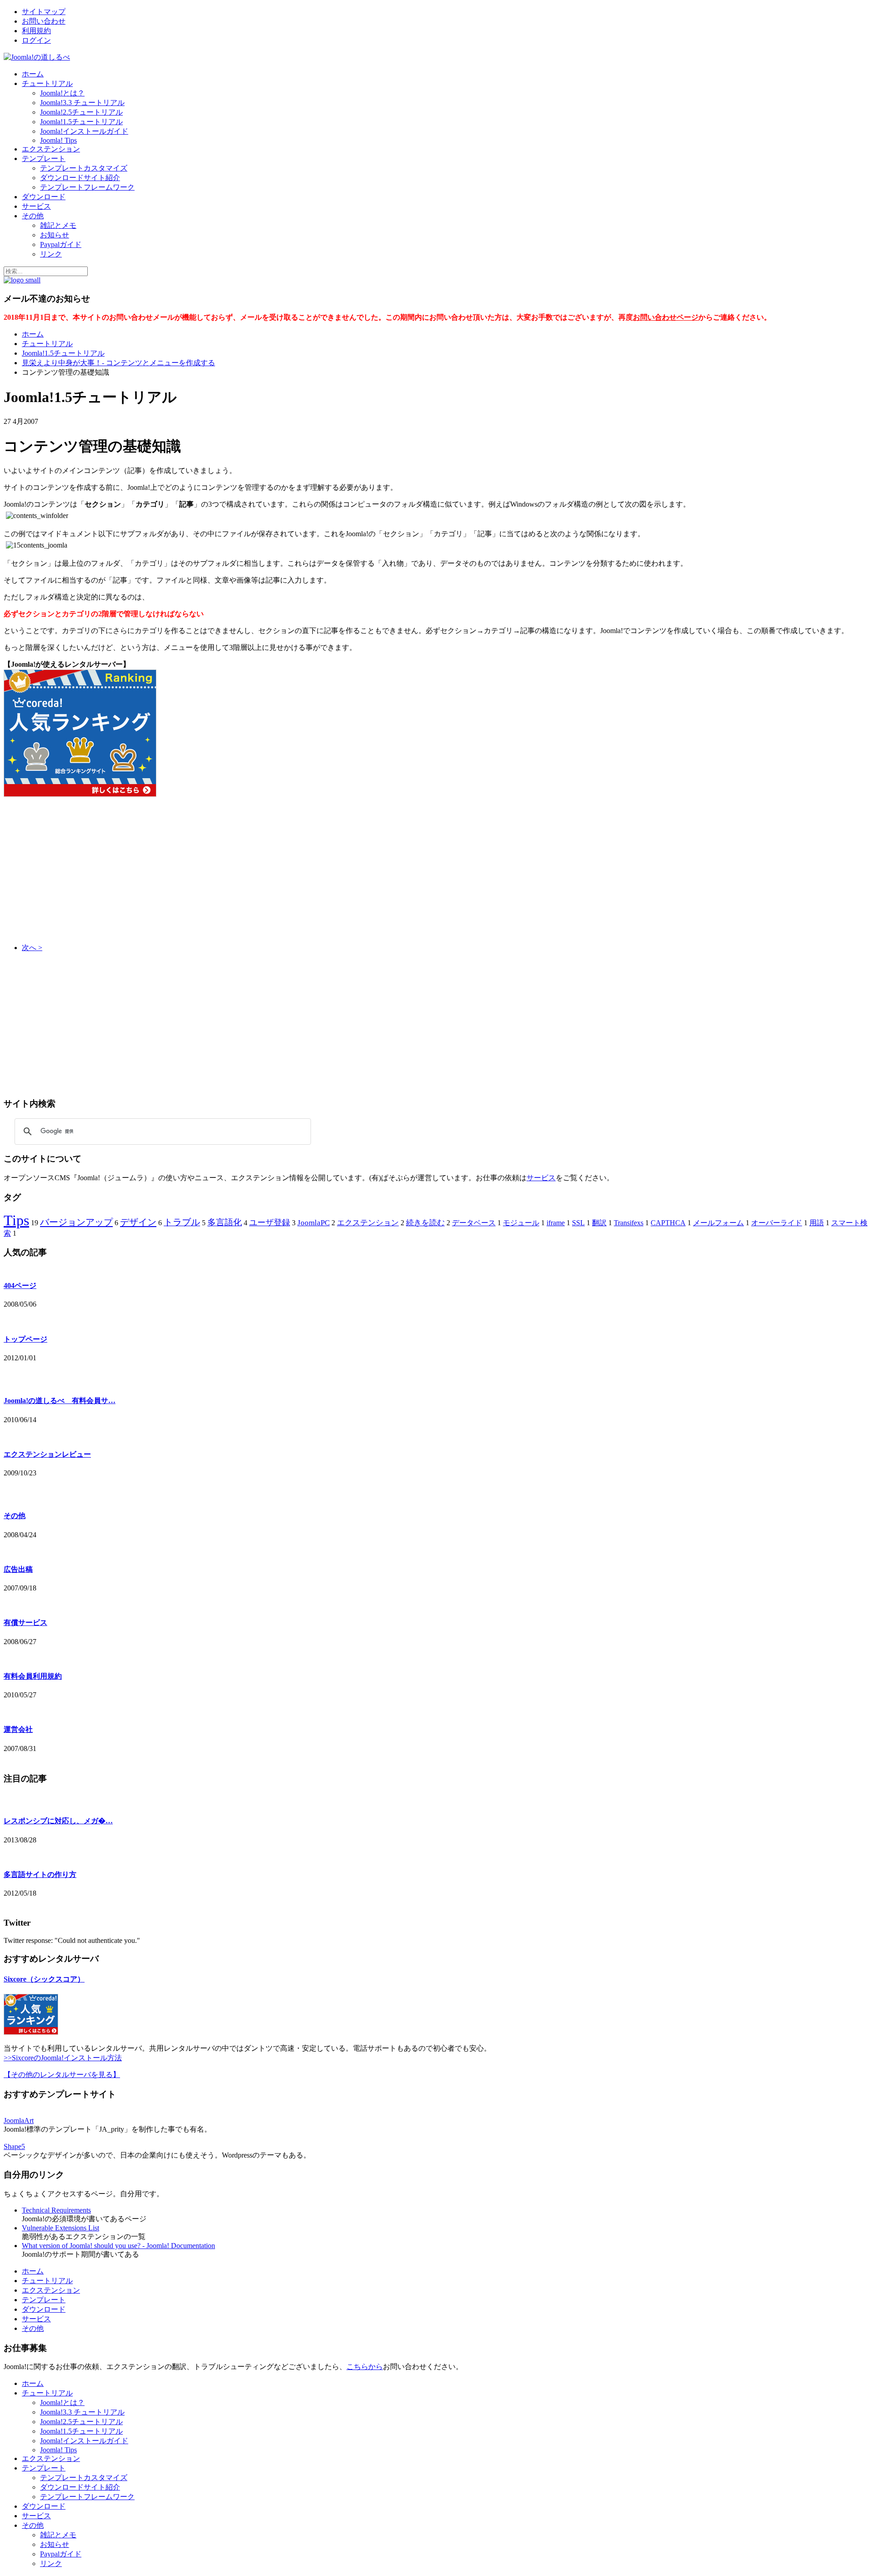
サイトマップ (44, 12)
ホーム (33, 74)
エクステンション (51, 149)
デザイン (138, 1222)
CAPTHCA (668, 1223)
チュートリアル (47, 83)
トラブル (182, 1222)
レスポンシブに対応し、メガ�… (58, 1821)
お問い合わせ (44, 21)
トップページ (25, 1339)
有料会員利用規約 (33, 1676)
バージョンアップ (76, 1222)
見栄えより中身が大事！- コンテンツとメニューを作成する (118, 363)
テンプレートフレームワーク (87, 187)
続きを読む (425, 1223)
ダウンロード (44, 197)
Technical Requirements (56, 2210)
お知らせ (55, 235)
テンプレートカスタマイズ (84, 168)
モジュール (521, 1223)
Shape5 (14, 2146)
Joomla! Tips (58, 140)
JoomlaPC (314, 1223)
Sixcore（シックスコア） (44, 1979)
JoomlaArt (19, 2121)
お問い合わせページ (666, 317)
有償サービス (25, 1623)
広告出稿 (18, 1569)
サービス (36, 206)
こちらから (365, 2367)
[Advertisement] (80, 870)
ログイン (36, 40)
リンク (51, 254)
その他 (33, 216)
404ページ (20, 1285)
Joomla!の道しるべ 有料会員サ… (60, 1401)
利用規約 (36, 31)
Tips (16, 1220)
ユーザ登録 (270, 1223)
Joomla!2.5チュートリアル (81, 112)
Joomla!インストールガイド (84, 131)
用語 (817, 1223)
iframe (556, 1223)
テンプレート (44, 158)
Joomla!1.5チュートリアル (81, 122)
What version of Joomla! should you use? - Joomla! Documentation (118, 2246)
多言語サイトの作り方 (40, 1874)
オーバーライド (777, 1223)
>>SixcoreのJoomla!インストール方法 (63, 2058)
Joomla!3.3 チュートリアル (82, 103)
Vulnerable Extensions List (60, 2228)
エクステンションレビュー (47, 1454)
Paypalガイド (61, 244)
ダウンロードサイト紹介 (80, 178)
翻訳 (599, 1223)
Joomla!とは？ (62, 93)
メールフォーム (718, 1223)
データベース (474, 1223)
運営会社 (18, 1729)
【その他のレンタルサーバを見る (58, 2075)
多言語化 (225, 1222)
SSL (578, 1223)
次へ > (32, 948)
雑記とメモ (58, 225)
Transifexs (629, 1223)
